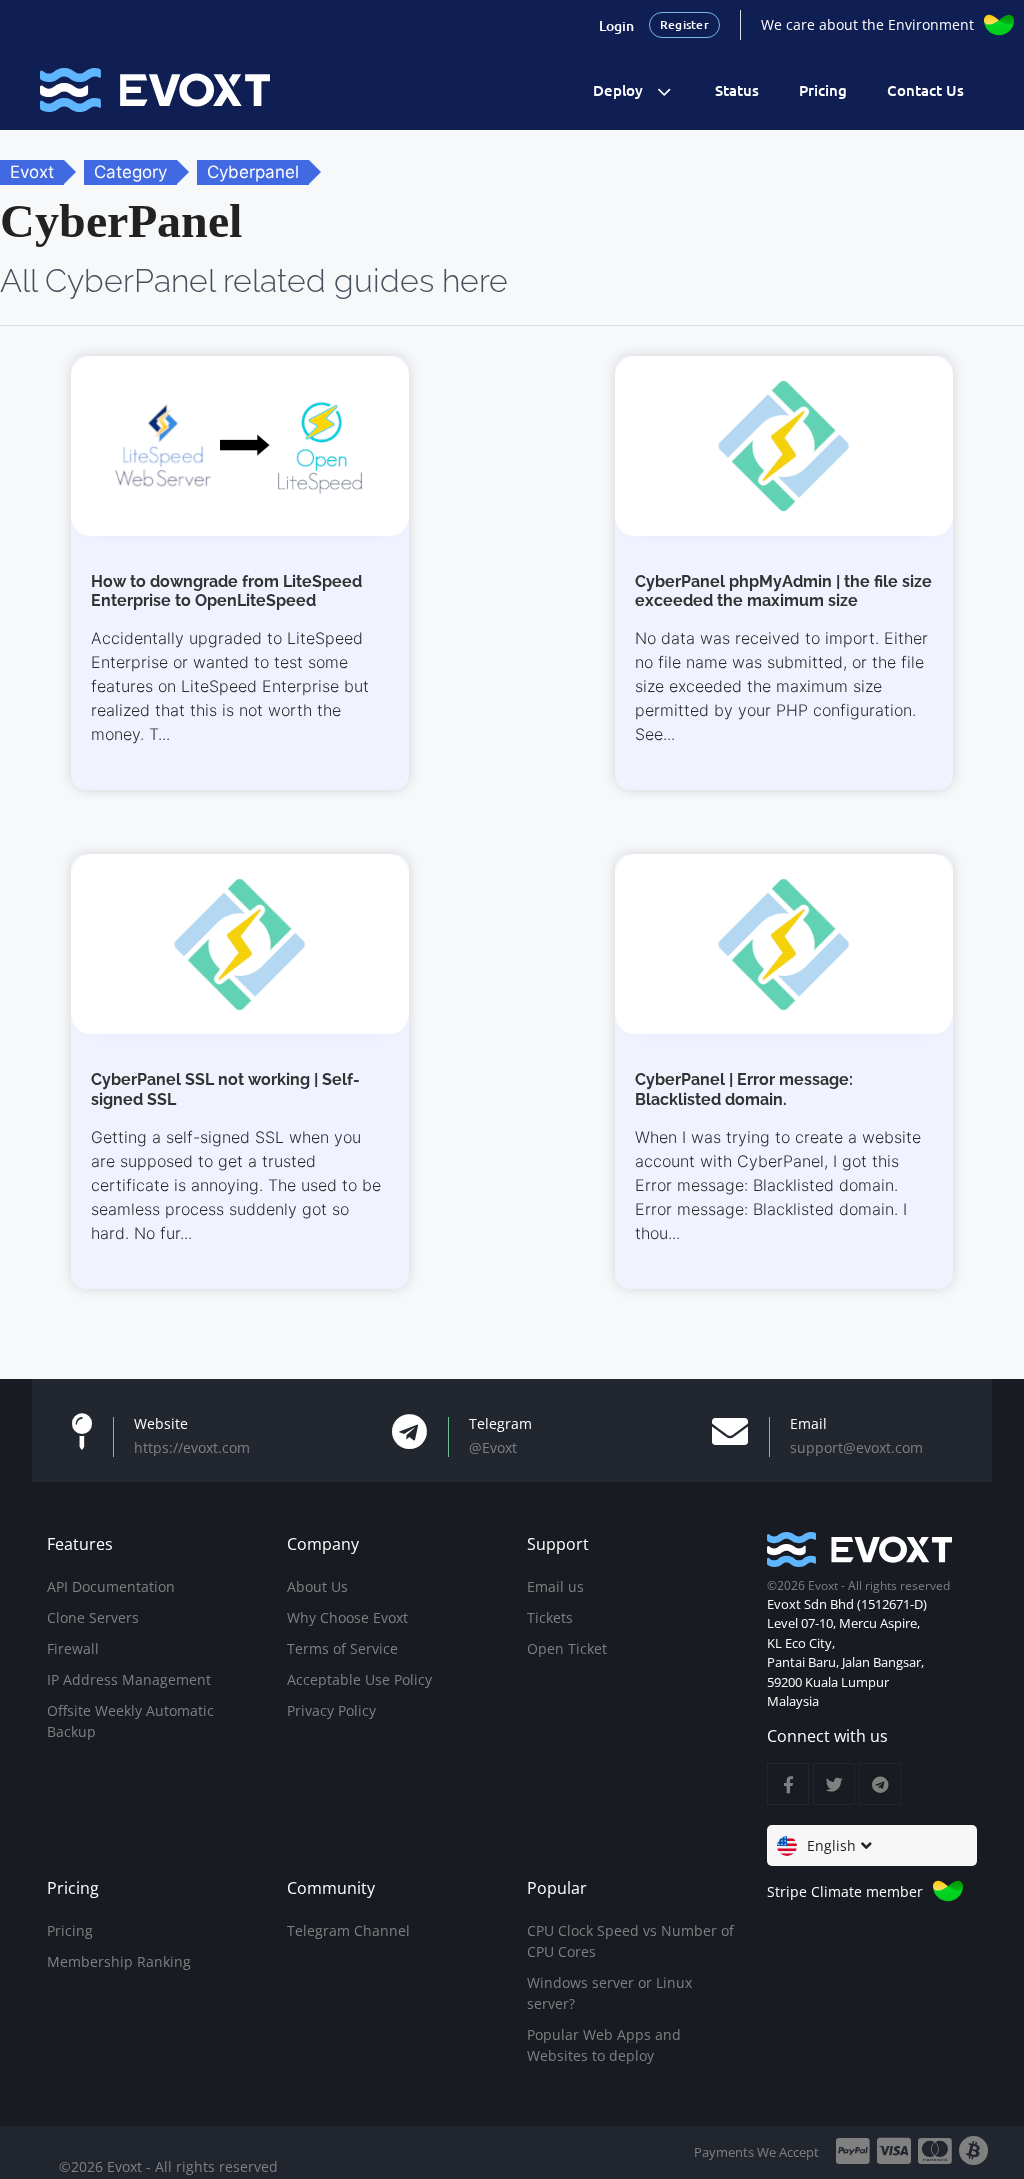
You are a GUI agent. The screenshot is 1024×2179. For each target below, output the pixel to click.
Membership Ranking (119, 1961)
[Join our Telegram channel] (880, 1784)
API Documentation (111, 1586)
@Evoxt (493, 1447)
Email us (555, 1586)
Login (616, 25)
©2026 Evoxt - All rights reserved (168, 2166)
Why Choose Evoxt (347, 1617)
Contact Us (925, 90)
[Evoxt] (155, 89)
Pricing (823, 90)
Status (737, 90)
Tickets (550, 1617)
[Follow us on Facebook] (788, 1784)
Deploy (618, 90)
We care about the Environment (867, 24)
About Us (317, 1586)
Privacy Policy (331, 1710)
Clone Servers (93, 1617)
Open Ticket (567, 1648)
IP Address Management (129, 1679)
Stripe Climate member (845, 1891)
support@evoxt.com (856, 1447)
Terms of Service (342, 1648)
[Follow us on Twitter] (834, 1784)
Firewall (73, 1648)
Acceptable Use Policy (359, 1679)
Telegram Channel (348, 1930)
